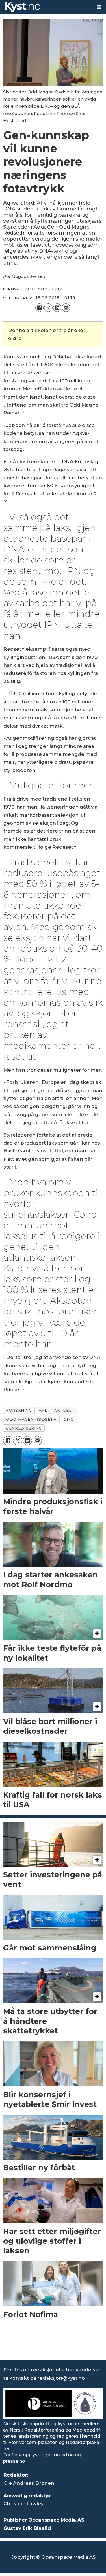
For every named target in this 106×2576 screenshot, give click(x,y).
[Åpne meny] (99, 7)
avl (43, 1410)
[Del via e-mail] (66, 308)
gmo (69, 1419)
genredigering (24, 1428)
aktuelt (64, 1410)
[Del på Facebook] (39, 308)
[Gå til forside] (46, 7)
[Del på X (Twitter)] (48, 308)
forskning (19, 1410)
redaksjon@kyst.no (61, 2378)
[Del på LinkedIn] (57, 308)
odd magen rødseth (31, 1419)
